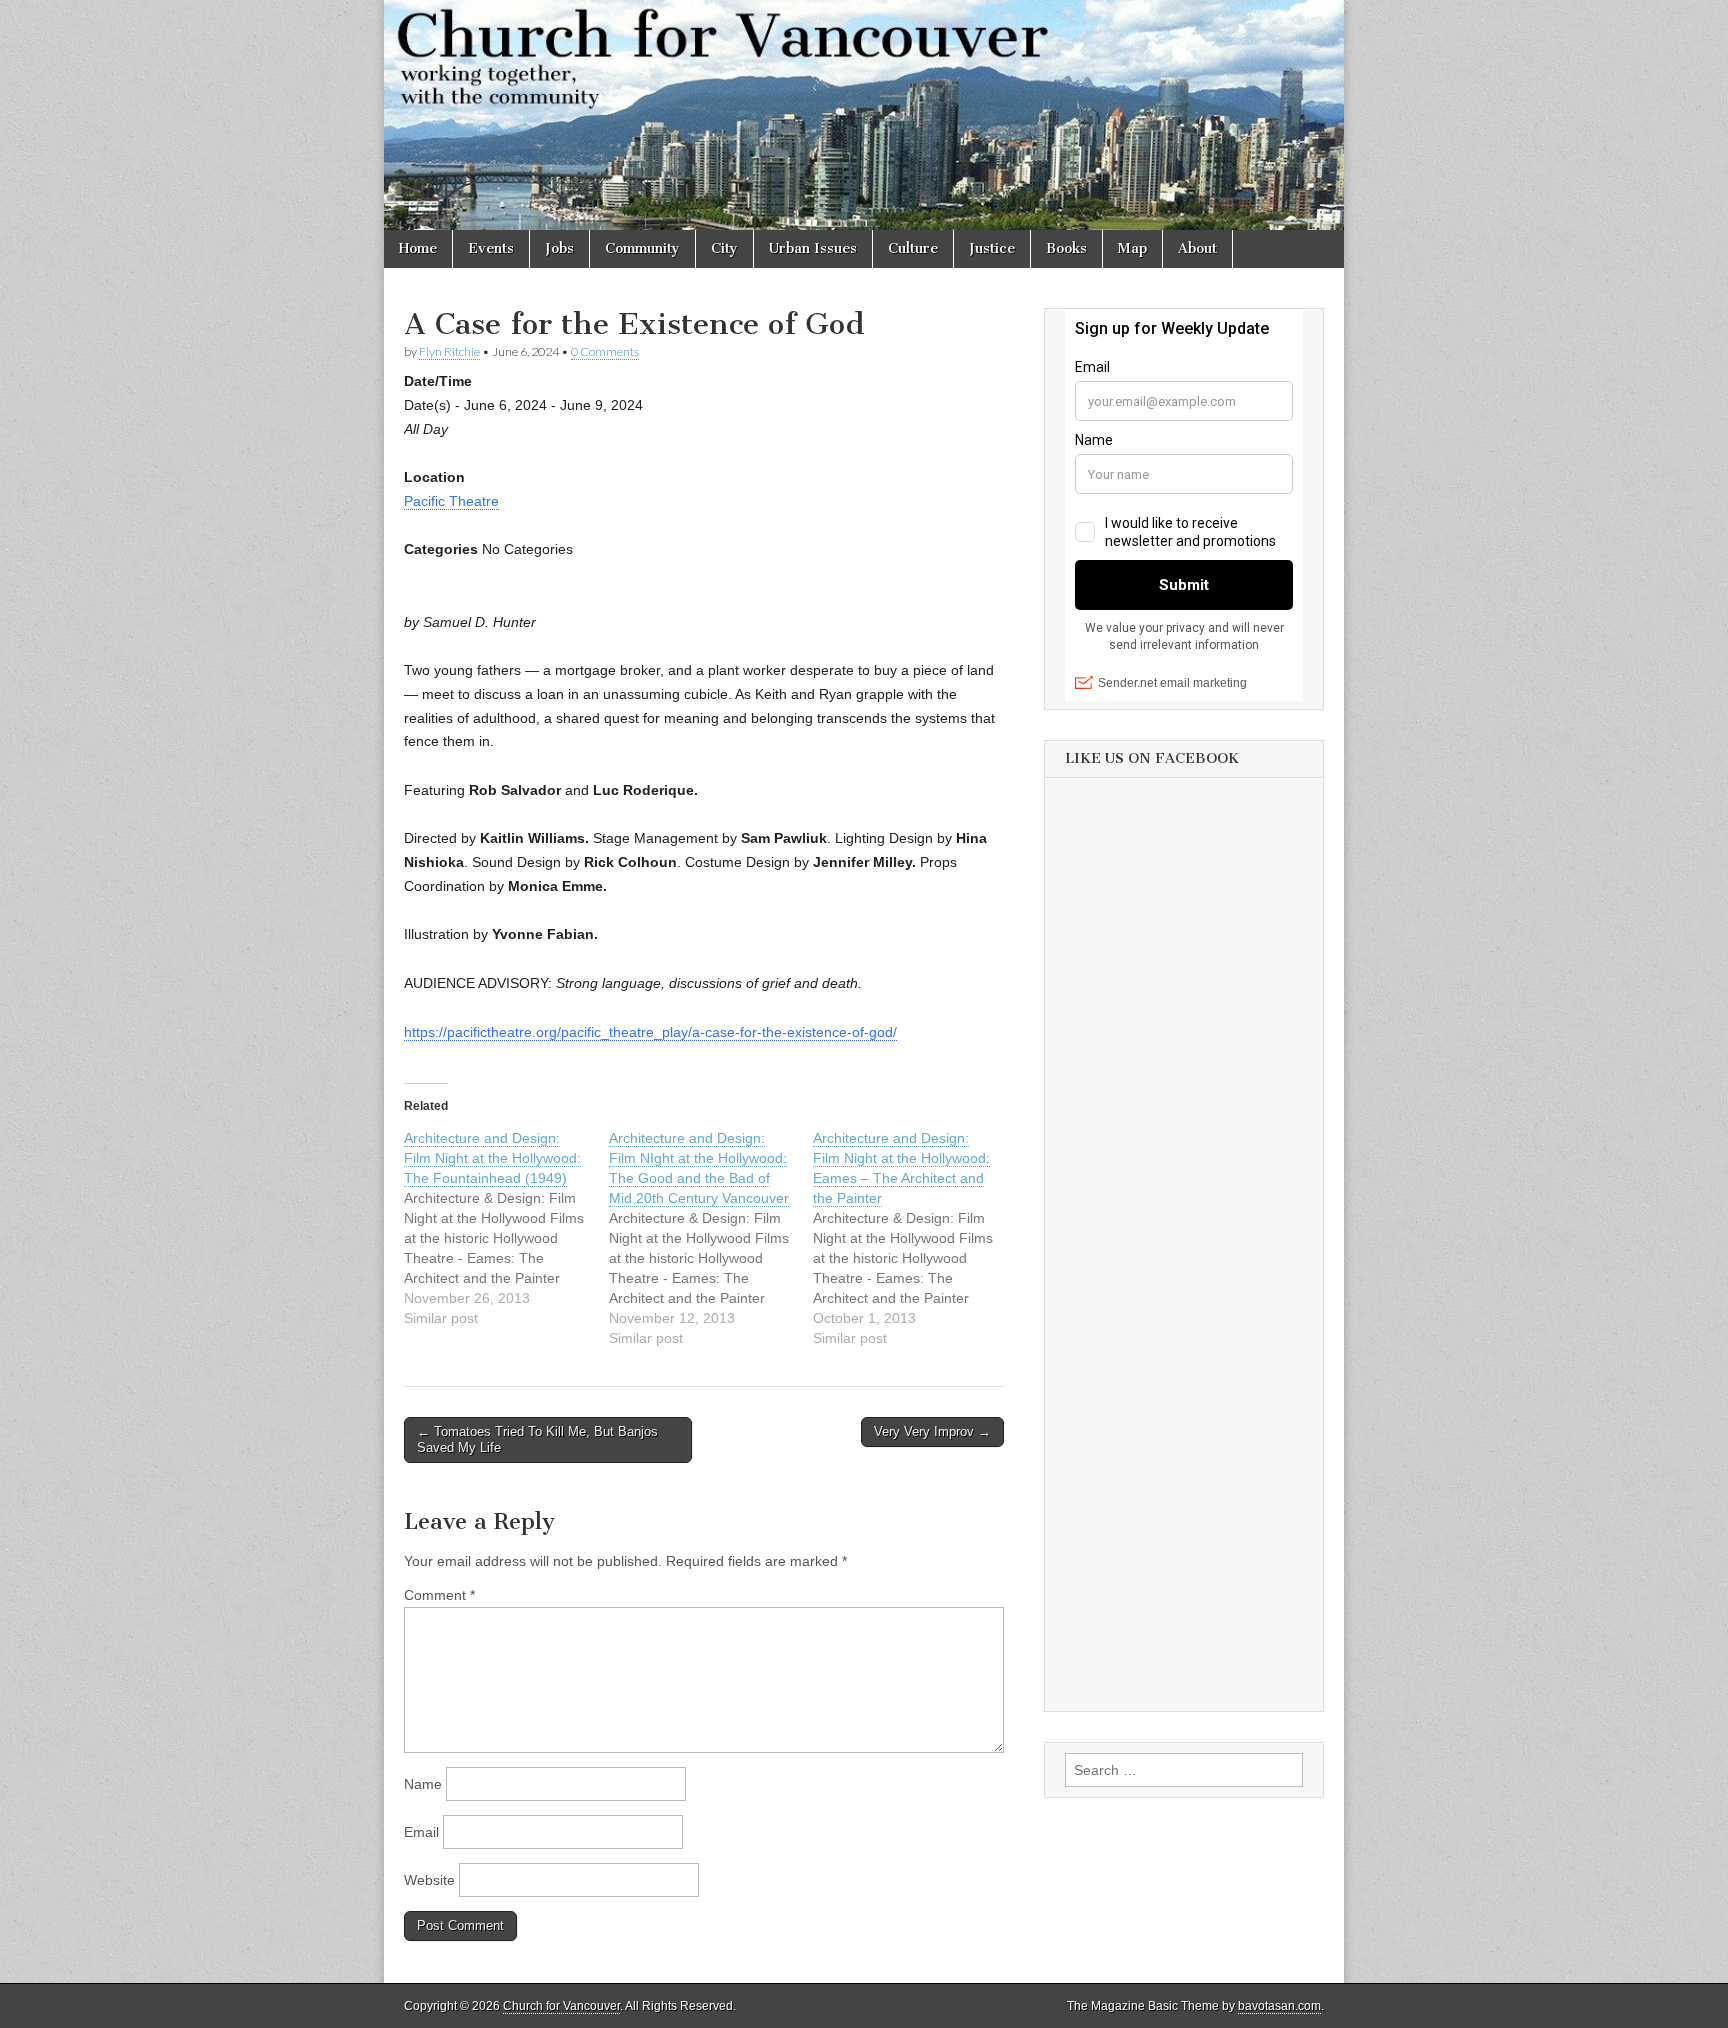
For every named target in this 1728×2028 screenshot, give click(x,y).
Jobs (559, 248)
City (724, 248)
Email (421, 1832)
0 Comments (605, 351)
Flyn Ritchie (449, 351)
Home (418, 248)
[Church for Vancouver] (864, 115)
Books (1066, 248)
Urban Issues (813, 248)
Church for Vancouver (561, 2006)
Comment (439, 1595)
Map (1132, 248)
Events (491, 248)
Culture (913, 248)
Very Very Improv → (932, 1431)
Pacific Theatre (451, 501)
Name (423, 1784)
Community (642, 248)
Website (429, 1880)
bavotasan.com (1279, 2006)
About (1197, 248)
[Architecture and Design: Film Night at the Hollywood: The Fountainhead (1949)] (506, 1228)
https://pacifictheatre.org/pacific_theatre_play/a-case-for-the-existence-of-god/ (650, 1032)
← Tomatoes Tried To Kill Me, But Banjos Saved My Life (537, 1439)
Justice (992, 248)
